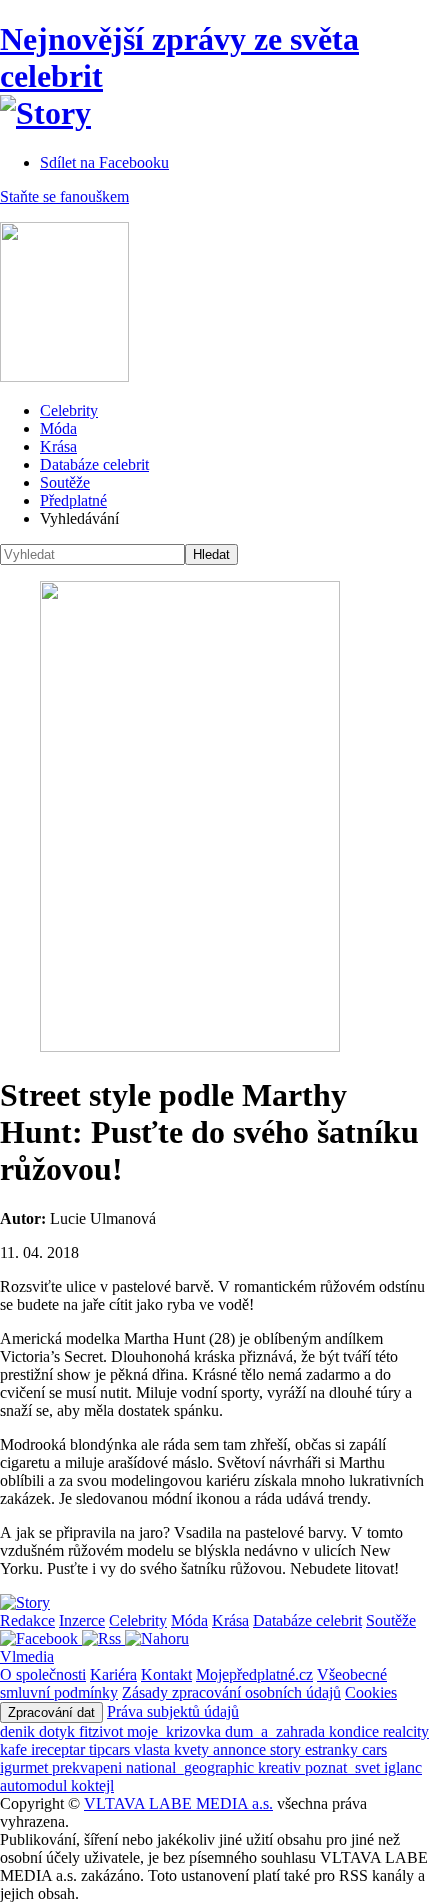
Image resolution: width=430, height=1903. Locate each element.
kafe (15, 1749)
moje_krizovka (176, 1731)
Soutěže (65, 482)
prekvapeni (89, 1767)
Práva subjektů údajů (173, 1711)
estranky (333, 1749)
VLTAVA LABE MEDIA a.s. (178, 1803)
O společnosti (43, 1674)
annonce (241, 1749)
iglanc (403, 1767)
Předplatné (73, 500)
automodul (35, 1785)
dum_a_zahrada (277, 1731)
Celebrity (69, 410)
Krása (58, 446)
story (287, 1749)
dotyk (59, 1731)
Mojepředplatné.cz (254, 1674)
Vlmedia (27, 1656)
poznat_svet (344, 1767)
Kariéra (113, 1674)
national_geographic (192, 1767)
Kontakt (166, 1674)
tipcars (111, 1749)
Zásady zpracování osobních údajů (231, 1692)
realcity (406, 1731)
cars (374, 1749)
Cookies (371, 1692)
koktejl (92, 1785)
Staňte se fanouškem (64, 196)
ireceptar (60, 1749)
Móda (58, 428)
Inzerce (82, 1620)
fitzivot (103, 1731)
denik (19, 1731)
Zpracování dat (51, 1712)
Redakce (27, 1620)
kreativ (281, 1767)
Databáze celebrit (94, 464)
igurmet (26, 1767)
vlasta (154, 1749)
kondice (356, 1731)
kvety (193, 1749)
